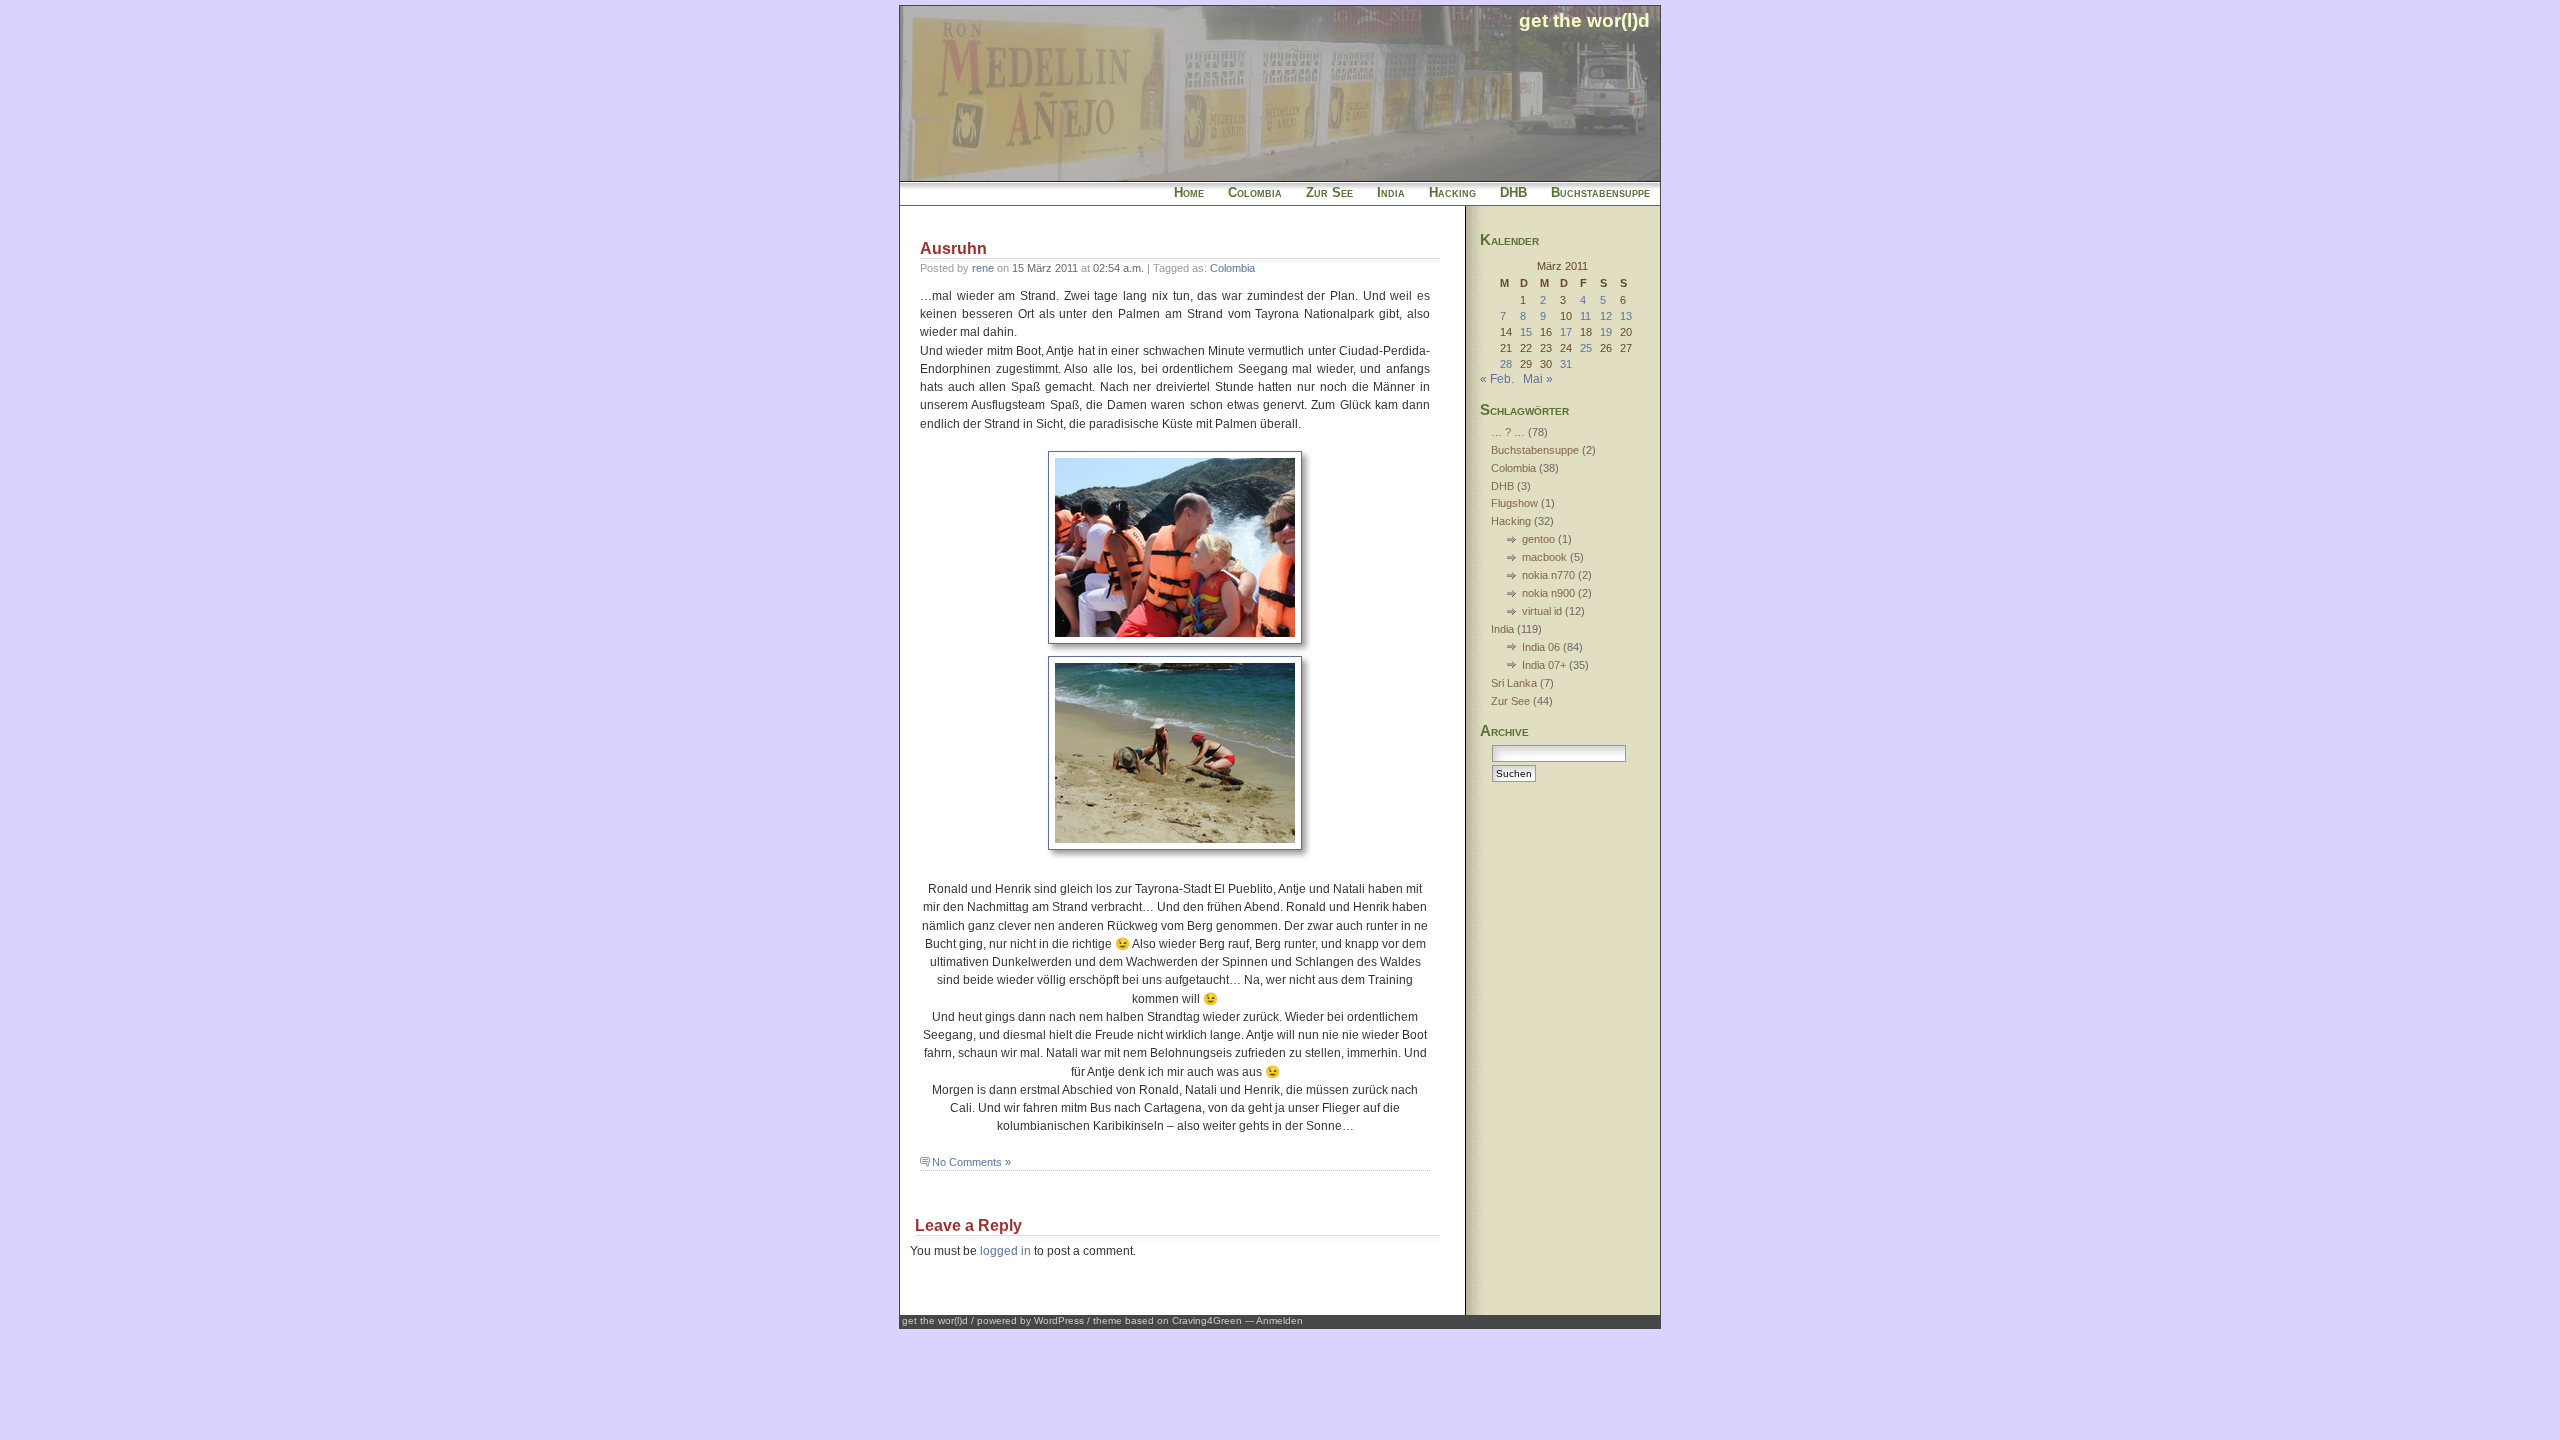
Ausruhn (953, 248)
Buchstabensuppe (1600, 192)
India (1391, 192)
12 (1606, 316)
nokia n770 (1548, 575)
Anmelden (1279, 1320)
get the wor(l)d (1584, 20)
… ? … (1508, 432)
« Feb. (1497, 379)
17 (1566, 332)
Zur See (1329, 192)
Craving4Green (1207, 1320)
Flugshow (1514, 503)
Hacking (1452, 192)
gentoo (1538, 539)
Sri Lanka (1514, 683)
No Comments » (971, 1162)
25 (1586, 348)
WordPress (1059, 1320)
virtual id (1542, 611)
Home (1189, 192)
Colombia (1255, 192)
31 (1566, 364)
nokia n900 (1548, 593)
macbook (1544, 557)
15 (1526, 332)
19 (1606, 332)
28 (1506, 364)
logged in (1005, 1251)
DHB (1513, 192)
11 (1585, 316)
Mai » (1538, 379)
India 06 (1541, 647)
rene (983, 268)
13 (1626, 316)
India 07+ (1544, 665)
